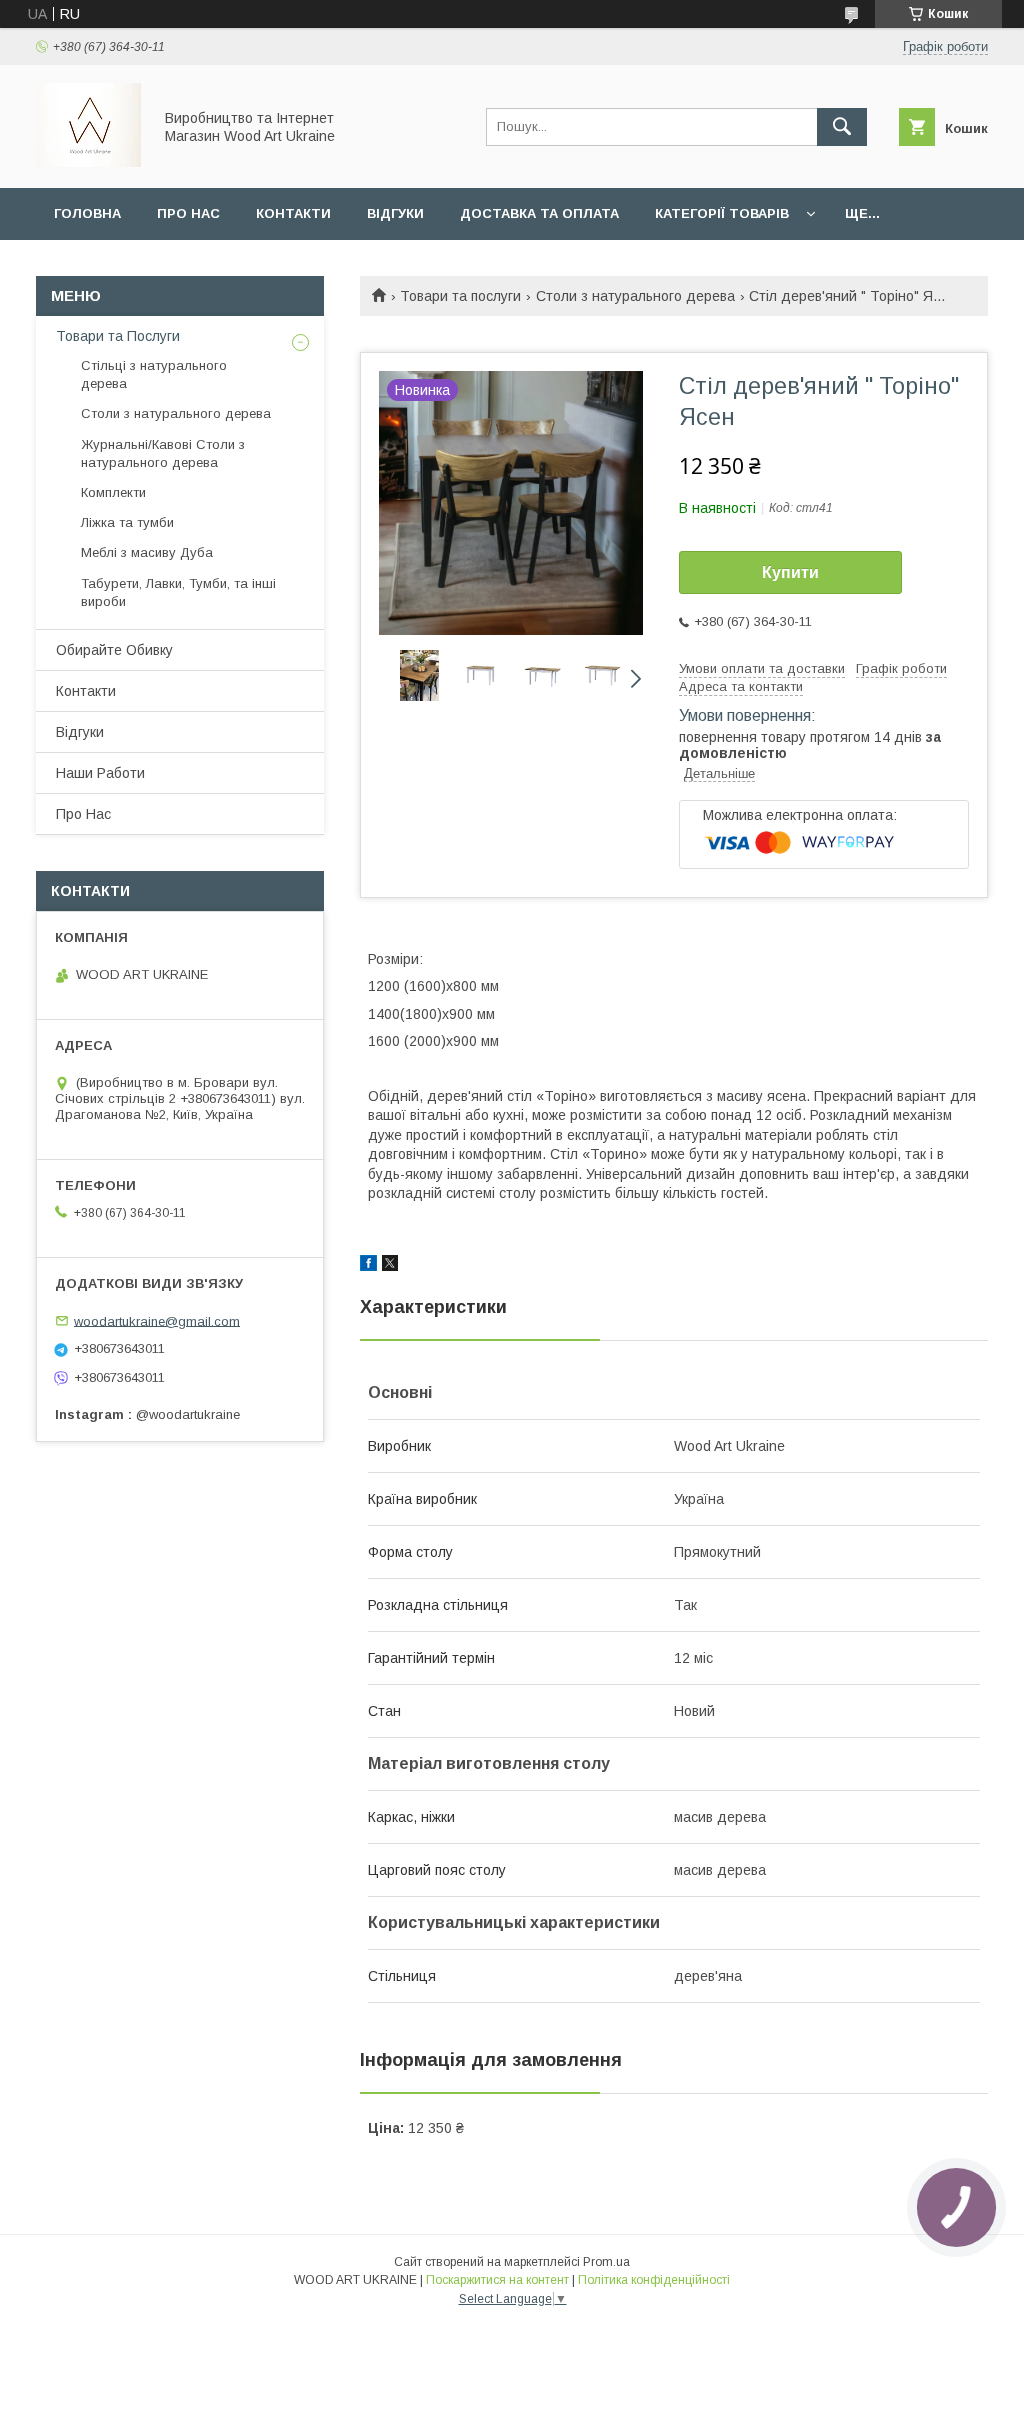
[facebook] (368, 1266)
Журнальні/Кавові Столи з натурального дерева (163, 453)
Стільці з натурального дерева (154, 374)
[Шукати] (842, 127)
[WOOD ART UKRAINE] (88, 162)
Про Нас (83, 814)
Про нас (188, 213)
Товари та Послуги (118, 336)
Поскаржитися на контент (497, 2280)
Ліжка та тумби (127, 522)
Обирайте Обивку (114, 650)
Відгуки (395, 213)
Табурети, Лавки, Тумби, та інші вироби (178, 592)
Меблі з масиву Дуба (147, 552)
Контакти (293, 213)
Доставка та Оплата (539, 213)
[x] (390, 1266)
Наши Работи (100, 773)
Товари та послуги (460, 296)
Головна (87, 213)
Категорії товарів (722, 213)
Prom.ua (606, 2262)
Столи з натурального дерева (635, 296)
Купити (790, 572)
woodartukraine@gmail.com (157, 1320)
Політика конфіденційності (654, 2280)
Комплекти (113, 492)
